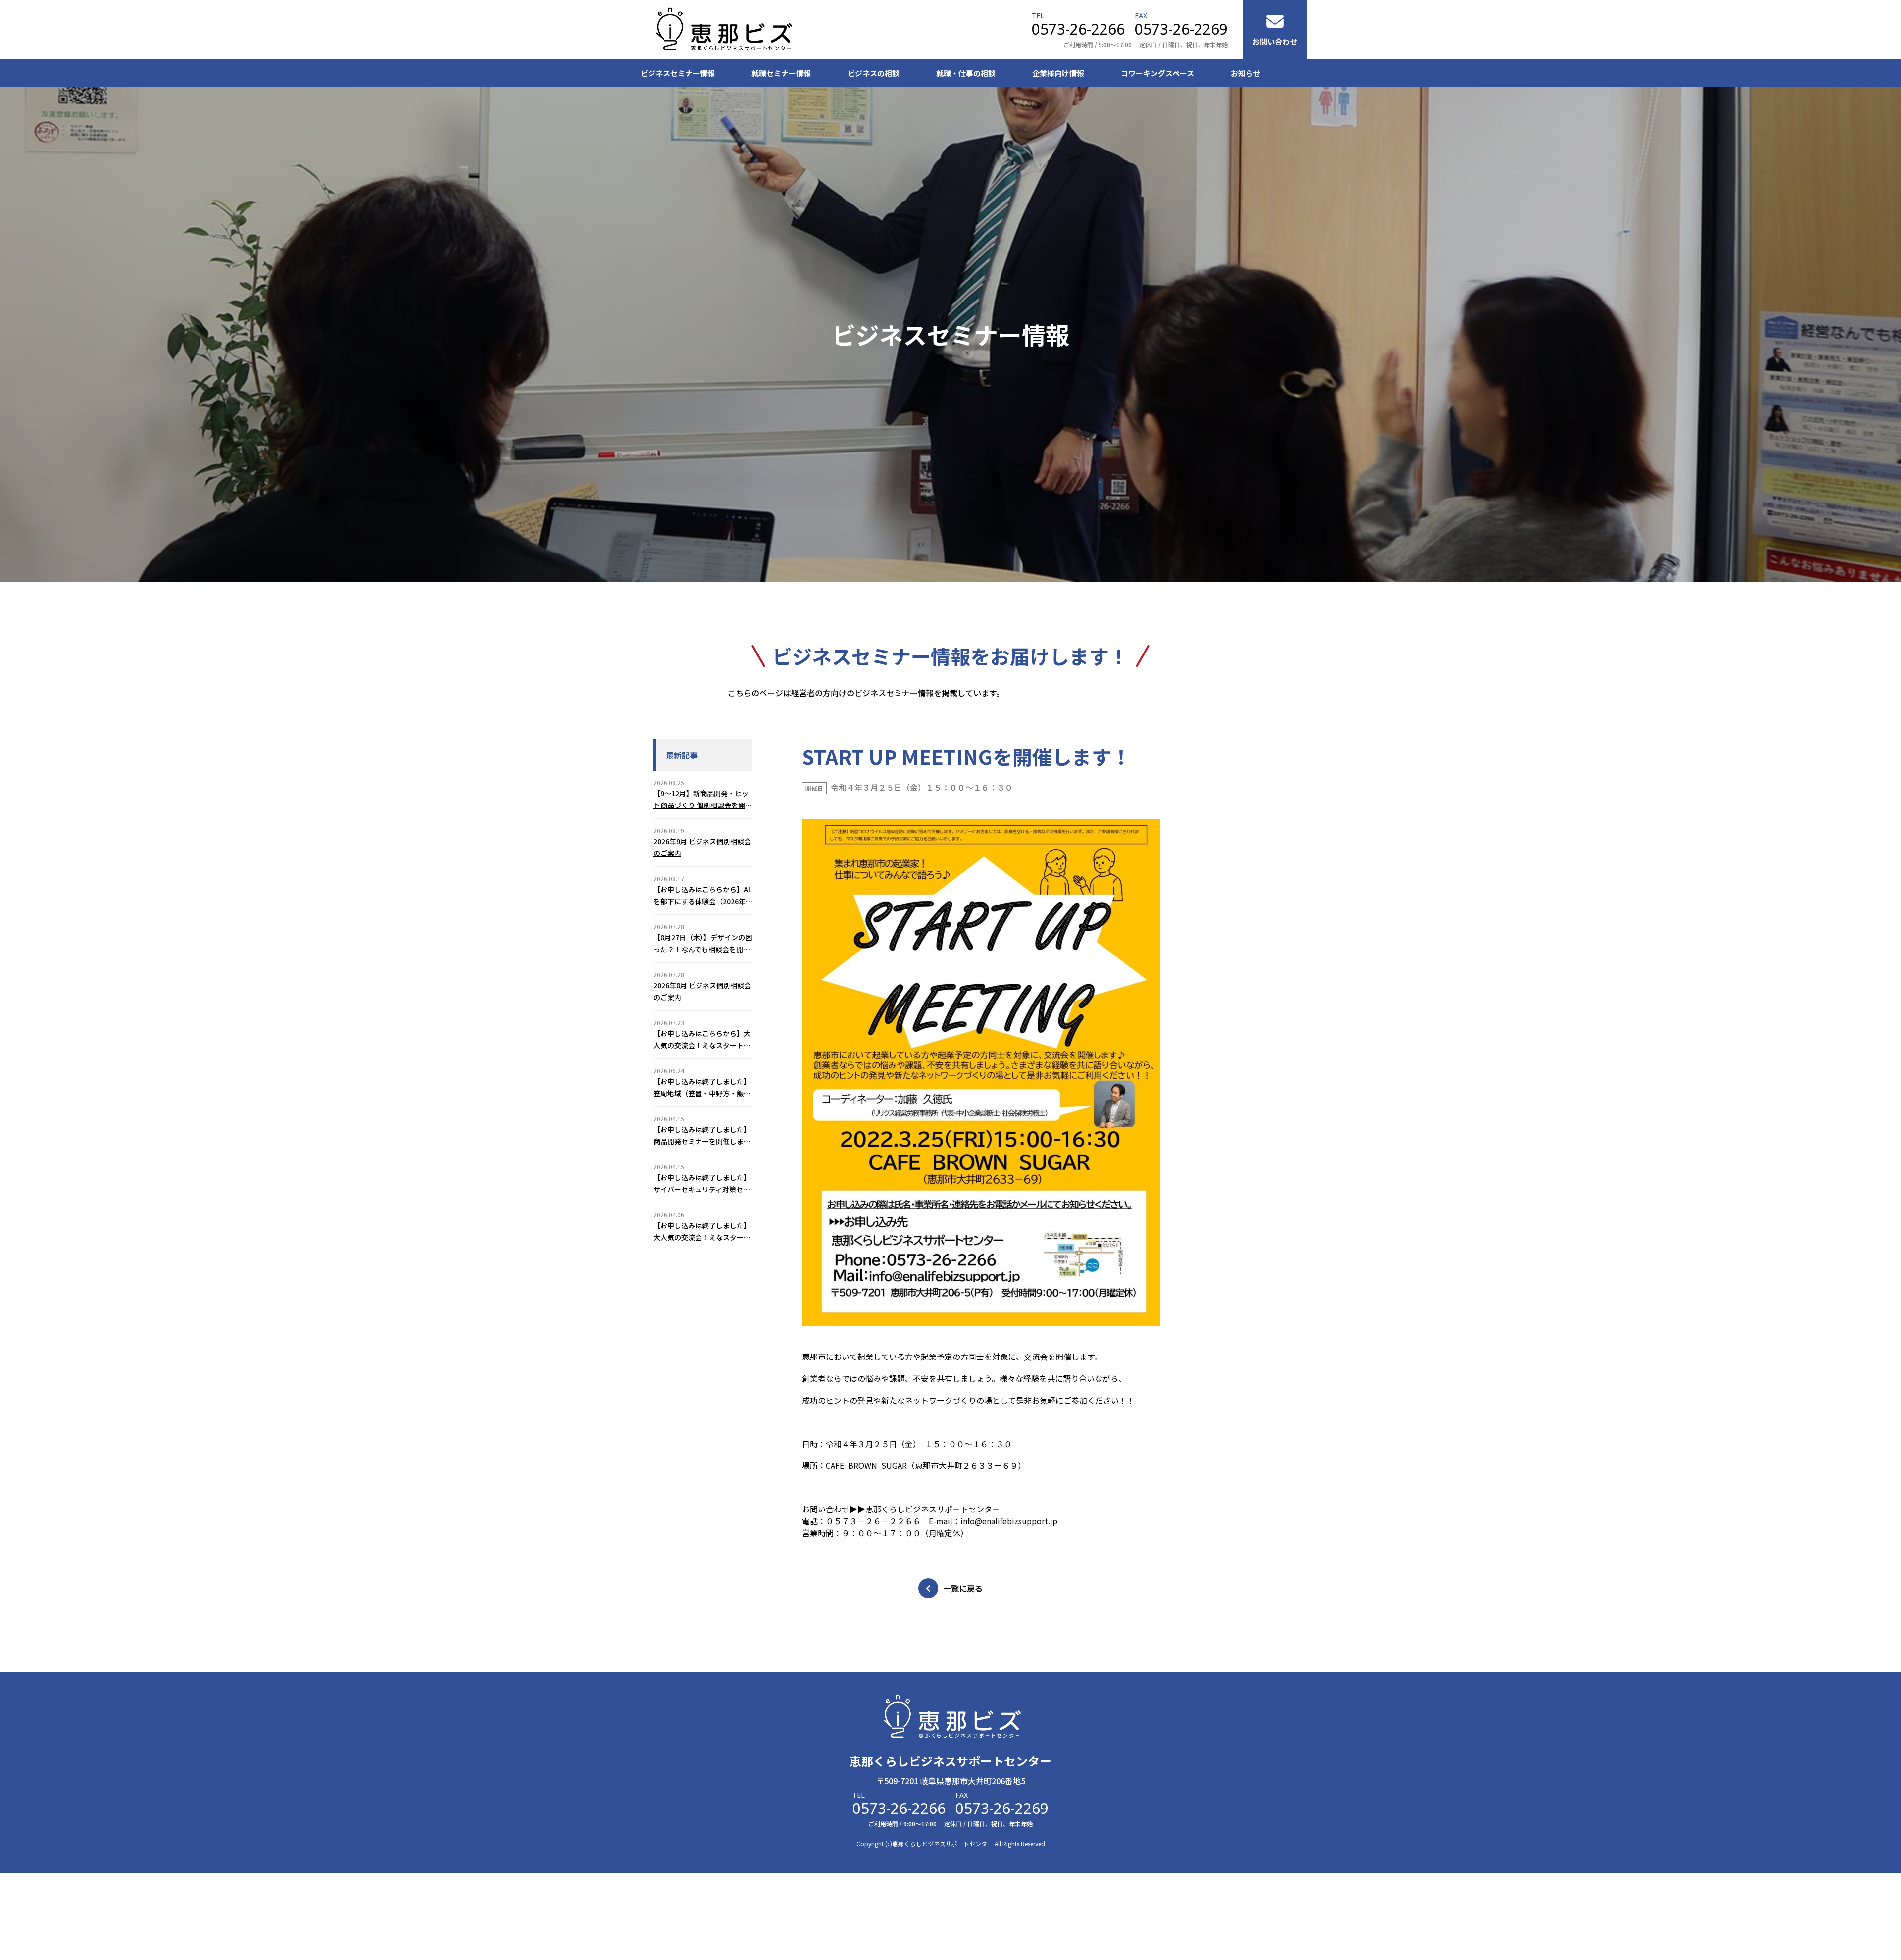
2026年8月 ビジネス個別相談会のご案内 (702, 991)
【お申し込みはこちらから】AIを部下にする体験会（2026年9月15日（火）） (702, 896)
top (1844, 1933)
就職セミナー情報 (781, 73)
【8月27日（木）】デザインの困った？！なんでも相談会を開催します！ (703, 944)
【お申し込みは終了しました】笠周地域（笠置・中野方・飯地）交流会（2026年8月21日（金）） (702, 1088)
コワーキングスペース (1157, 73)
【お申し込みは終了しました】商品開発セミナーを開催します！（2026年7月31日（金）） (702, 1136)
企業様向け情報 (1058, 73)
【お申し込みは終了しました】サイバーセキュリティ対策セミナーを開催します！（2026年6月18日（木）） (702, 1184)
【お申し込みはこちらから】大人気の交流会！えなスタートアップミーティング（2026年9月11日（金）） (702, 1040)
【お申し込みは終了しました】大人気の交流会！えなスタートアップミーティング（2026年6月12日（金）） (702, 1232)
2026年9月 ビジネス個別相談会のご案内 (702, 847)
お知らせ (1246, 73)
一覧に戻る (963, 1588)
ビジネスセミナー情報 (678, 73)
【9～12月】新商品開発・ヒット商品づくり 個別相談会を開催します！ (703, 800)
